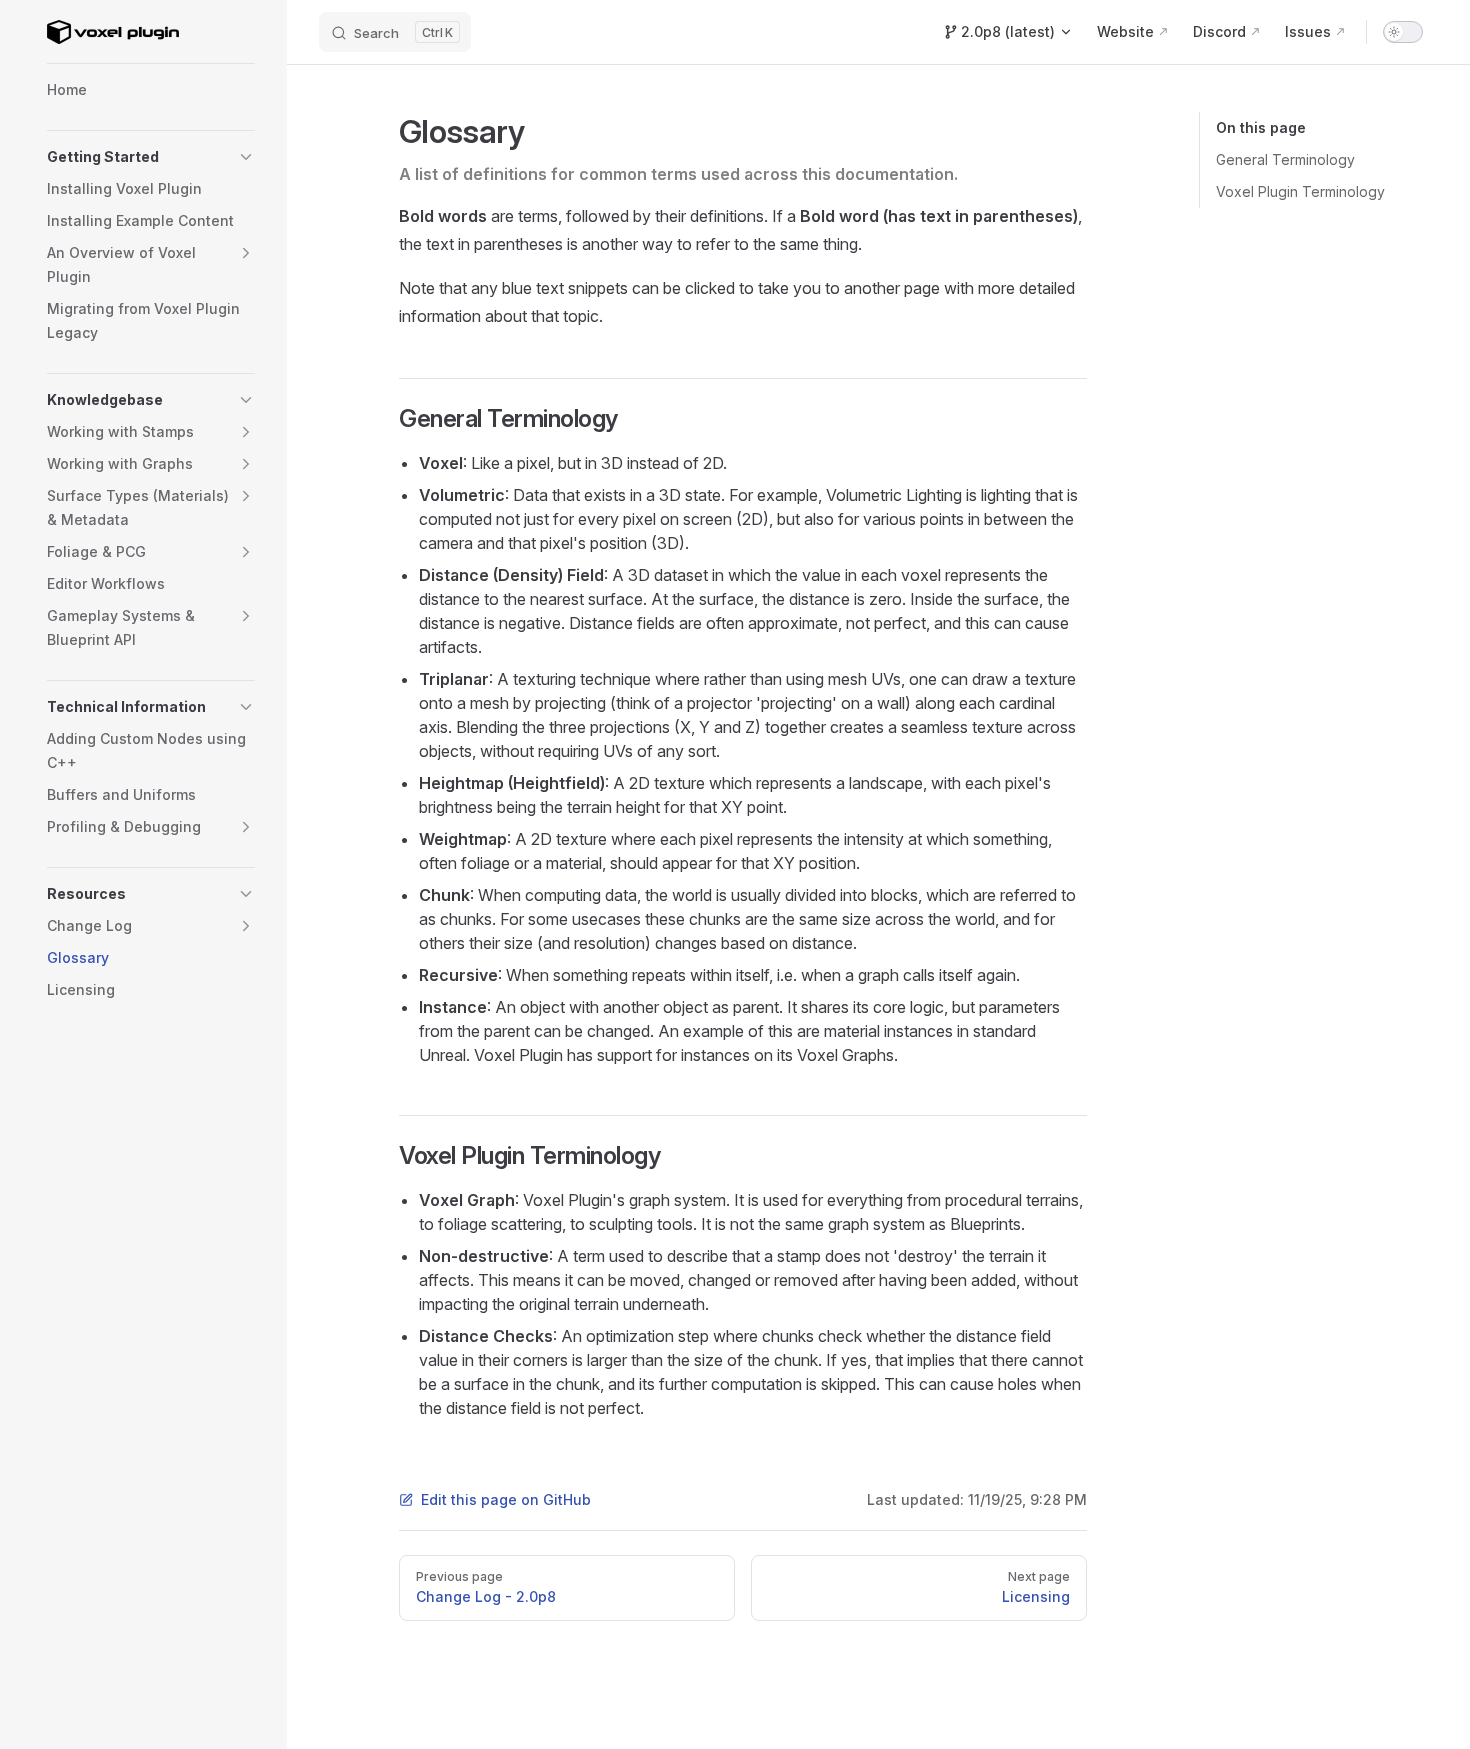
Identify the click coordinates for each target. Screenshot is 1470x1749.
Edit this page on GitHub (506, 1499)
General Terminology (1285, 159)
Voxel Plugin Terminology (1300, 191)
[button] (246, 157)
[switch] (1403, 32)
